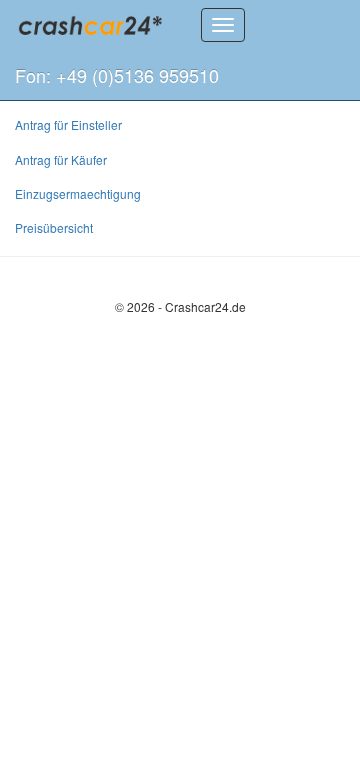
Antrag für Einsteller (68, 124)
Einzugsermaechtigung (78, 193)
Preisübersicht (54, 227)
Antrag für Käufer (61, 159)
